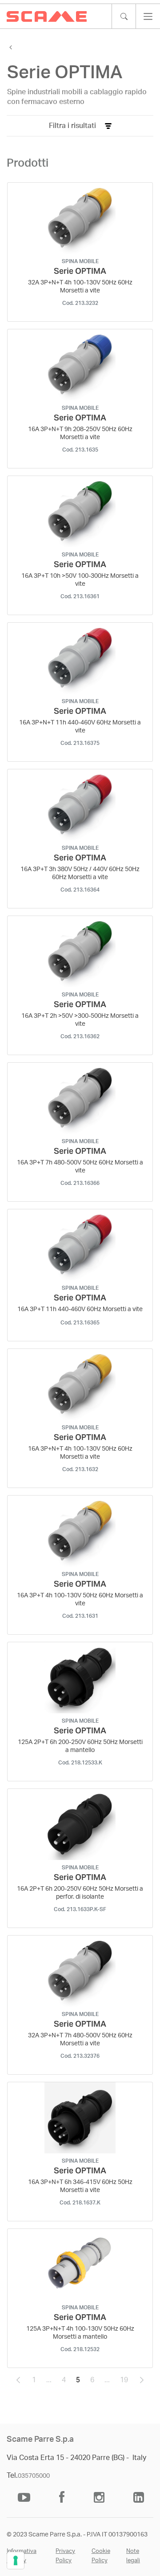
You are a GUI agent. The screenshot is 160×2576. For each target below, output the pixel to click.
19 (127, 2382)
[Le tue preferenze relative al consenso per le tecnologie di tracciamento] (16, 2560)
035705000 (34, 2476)
